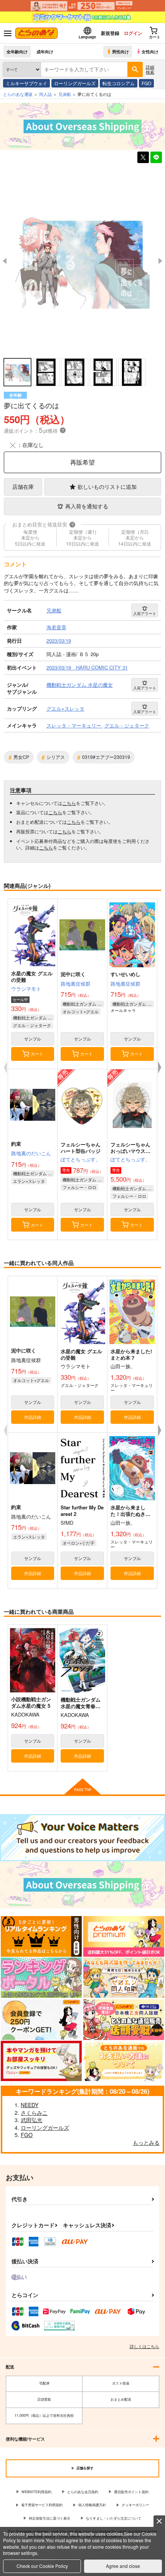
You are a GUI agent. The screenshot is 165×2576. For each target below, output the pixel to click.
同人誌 (45, 94)
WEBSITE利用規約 (36, 2492)
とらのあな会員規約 (83, 2492)
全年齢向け (17, 51)
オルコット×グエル (81, 1011)
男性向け (120, 51)
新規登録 (110, 33)
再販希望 (82, 462)
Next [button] (160, 261)
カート (37, 1054)
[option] (82, 261)
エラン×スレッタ (29, 1181)
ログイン (133, 33)
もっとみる (146, 2142)
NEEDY (30, 2105)
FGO (146, 83)
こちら (69, 803)
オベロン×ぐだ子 (78, 1543)
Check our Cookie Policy (42, 2566)
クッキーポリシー (135, 2505)
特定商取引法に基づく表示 (49, 2518)
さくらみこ (34, 2113)
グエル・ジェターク (32, 1025)
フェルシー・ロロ (79, 1187)
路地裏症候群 (76, 984)
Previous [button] (5, 261)
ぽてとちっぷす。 (81, 1159)
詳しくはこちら (144, 2346)
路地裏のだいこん (31, 1153)
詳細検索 (150, 69)
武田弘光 (31, 2120)
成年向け (45, 51)
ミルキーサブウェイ (26, 83)
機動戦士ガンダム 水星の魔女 (34, 1018)
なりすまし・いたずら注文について (114, 2518)
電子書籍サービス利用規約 (42, 2505)
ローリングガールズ (75, 83)
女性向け (150, 51)
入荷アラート (145, 613)
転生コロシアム (119, 83)
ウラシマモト (26, 989)
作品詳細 (33, 1417)
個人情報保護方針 (92, 2505)
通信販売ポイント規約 (131, 2492)
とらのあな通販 (18, 94)
